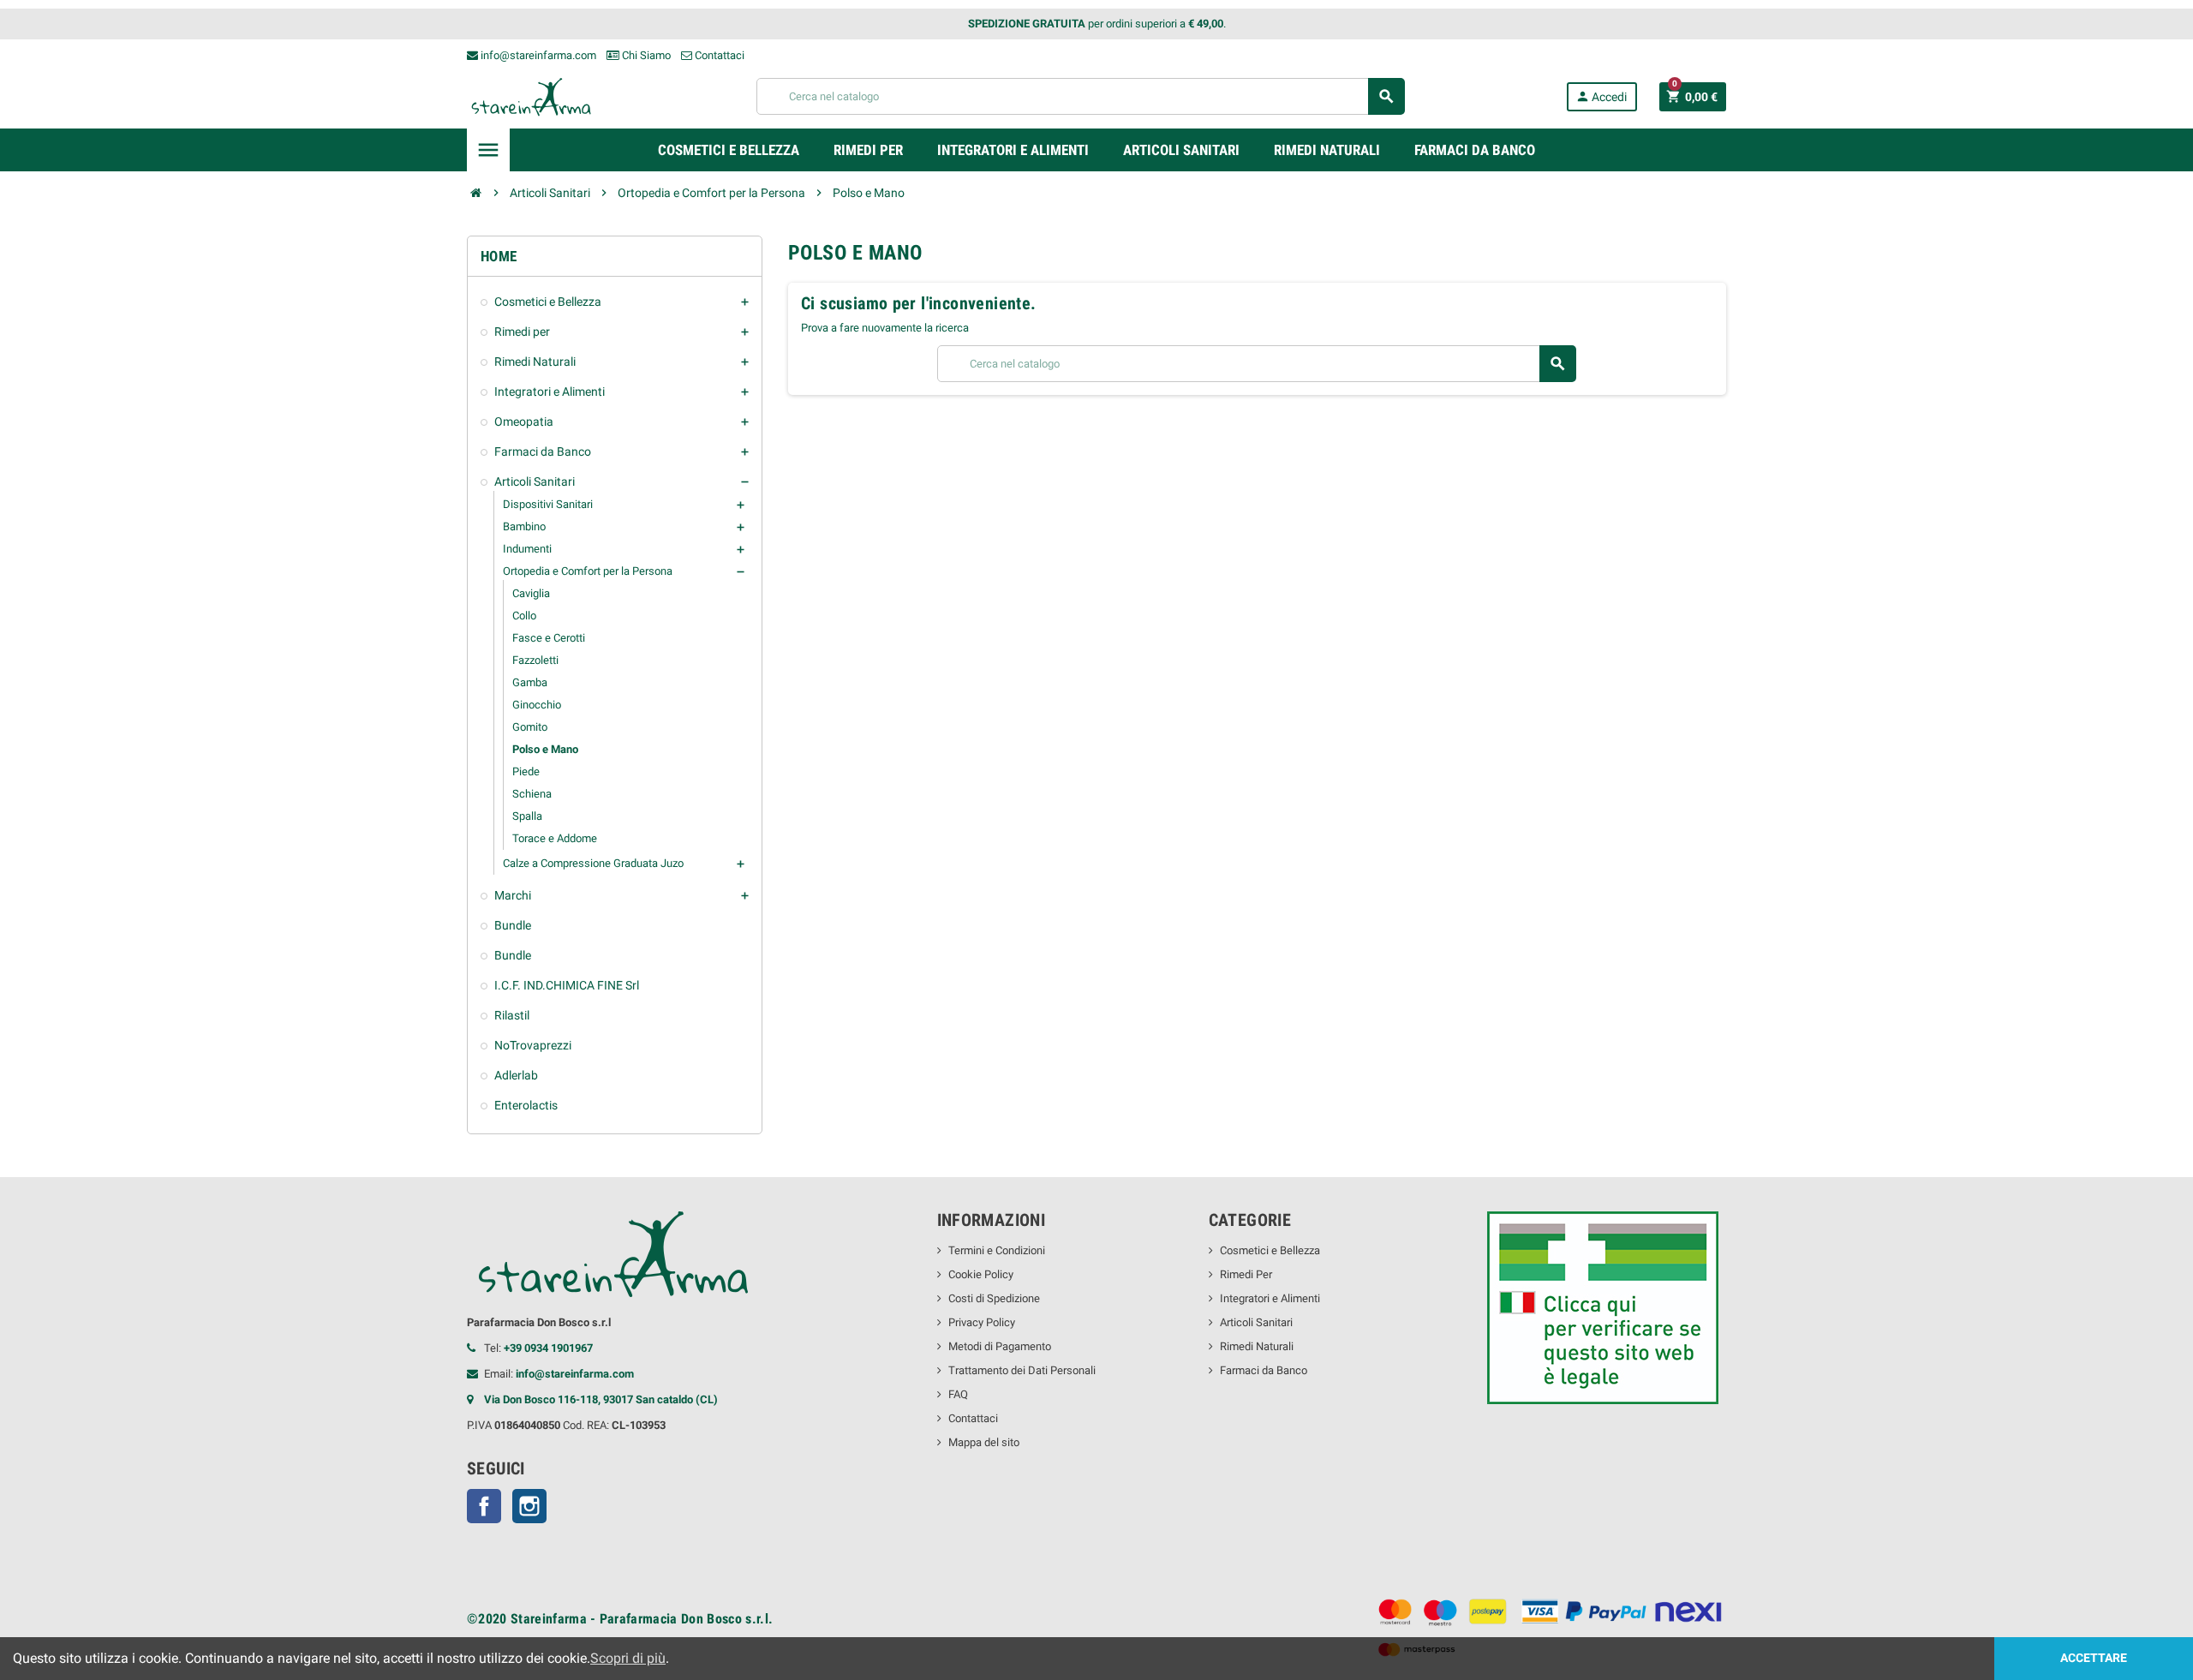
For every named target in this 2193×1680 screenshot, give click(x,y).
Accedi (1601, 96)
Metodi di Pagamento (1000, 1346)
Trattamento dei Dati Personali (1022, 1370)
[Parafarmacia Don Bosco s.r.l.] (531, 96)
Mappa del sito (984, 1442)
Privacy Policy (982, 1322)
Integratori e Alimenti (1270, 1298)
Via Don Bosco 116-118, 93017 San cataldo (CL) (601, 1399)
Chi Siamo (645, 55)
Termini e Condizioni (997, 1250)
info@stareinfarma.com (537, 55)
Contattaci (718, 55)
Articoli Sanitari (1256, 1322)
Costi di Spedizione (994, 1298)
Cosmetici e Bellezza (1270, 1250)
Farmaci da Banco (1264, 1370)
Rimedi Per (1246, 1274)
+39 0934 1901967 (548, 1348)
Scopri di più (628, 1658)
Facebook (484, 1506)
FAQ (958, 1394)
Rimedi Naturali (1257, 1346)
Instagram (529, 1506)
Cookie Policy (981, 1274)
